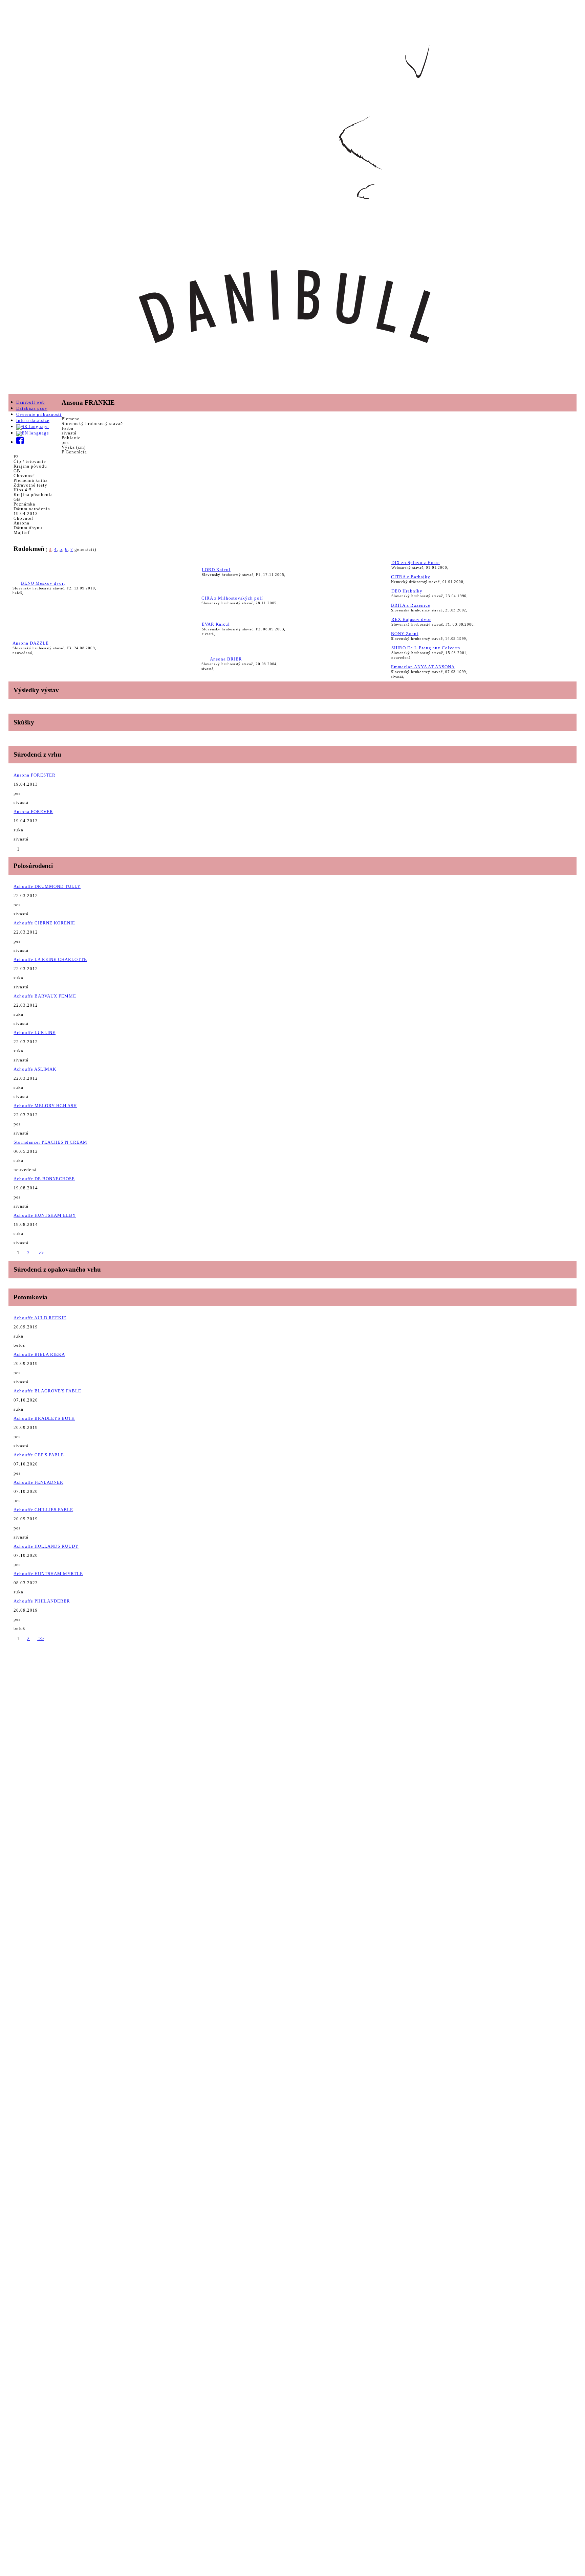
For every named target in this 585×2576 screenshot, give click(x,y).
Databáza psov (32, 408)
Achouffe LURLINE (35, 1033)
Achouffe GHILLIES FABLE (43, 1510)
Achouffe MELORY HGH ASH (45, 1106)
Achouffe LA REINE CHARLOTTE (50, 959)
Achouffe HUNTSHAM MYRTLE (48, 1574)
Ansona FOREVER (33, 812)
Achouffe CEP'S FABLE (39, 1455)
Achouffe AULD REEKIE (40, 1318)
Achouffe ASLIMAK (35, 1069)
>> (41, 1253)
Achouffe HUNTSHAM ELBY (45, 1215)
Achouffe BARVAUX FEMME (45, 996)
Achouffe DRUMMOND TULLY (47, 886)
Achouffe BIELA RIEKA (39, 1354)
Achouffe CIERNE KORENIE (44, 923)
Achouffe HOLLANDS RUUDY (46, 1546)
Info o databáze (33, 420)
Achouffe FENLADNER (38, 1482)
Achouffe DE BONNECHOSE (44, 1179)
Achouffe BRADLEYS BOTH (44, 1418)
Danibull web (31, 402)
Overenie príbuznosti (39, 414)
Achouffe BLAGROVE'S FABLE (47, 1391)
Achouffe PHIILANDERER (42, 1601)
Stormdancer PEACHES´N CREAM (50, 1142)
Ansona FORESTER (35, 775)
